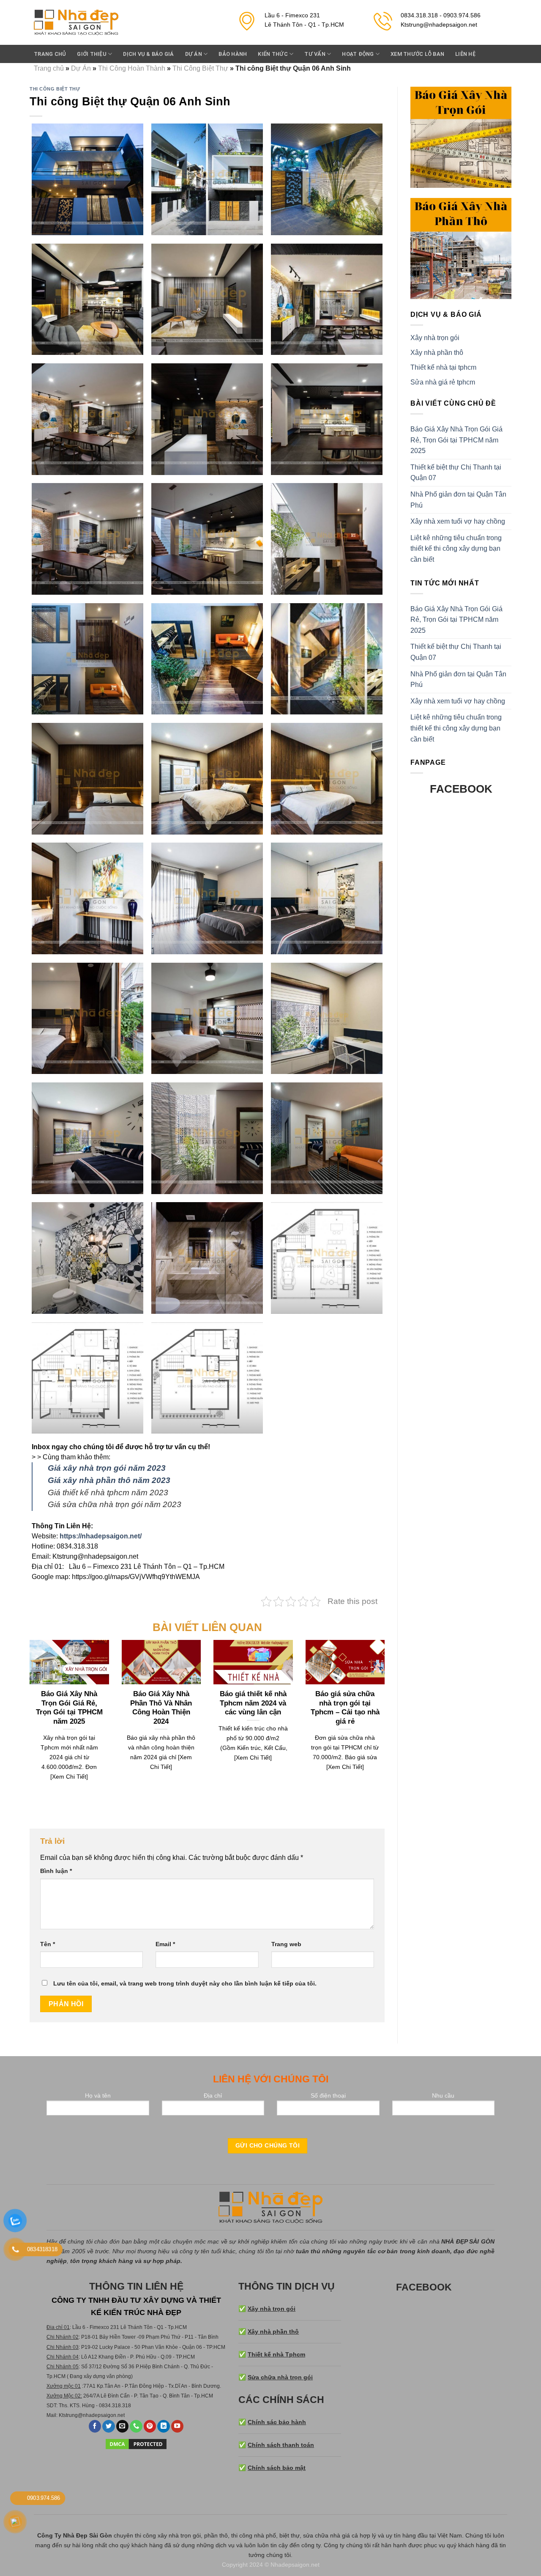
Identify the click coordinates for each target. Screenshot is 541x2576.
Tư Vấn (315, 54)
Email (165, 1944)
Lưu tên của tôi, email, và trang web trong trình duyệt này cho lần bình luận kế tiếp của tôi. (185, 1983)
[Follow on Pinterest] (150, 2426)
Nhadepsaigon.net (295, 2565)
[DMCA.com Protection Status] (136, 2444)
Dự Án (81, 68)
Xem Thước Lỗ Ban (417, 54)
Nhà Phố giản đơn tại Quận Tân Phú (458, 500)
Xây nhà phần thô (437, 353)
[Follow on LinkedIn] (164, 2426)
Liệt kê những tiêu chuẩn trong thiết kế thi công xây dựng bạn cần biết (456, 549)
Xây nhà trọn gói (435, 338)
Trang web (286, 1944)
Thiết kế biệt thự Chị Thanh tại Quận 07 (456, 473)
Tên (48, 1944)
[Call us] (136, 2426)
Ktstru (65, 2415)
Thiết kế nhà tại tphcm (443, 367)
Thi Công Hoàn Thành (132, 68)
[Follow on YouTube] (178, 2426)
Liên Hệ (465, 54)
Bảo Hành (233, 54)
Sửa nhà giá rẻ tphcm (443, 382)
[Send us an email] (123, 2426)
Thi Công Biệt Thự (200, 68)
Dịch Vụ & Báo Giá (148, 54)
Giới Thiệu (92, 54)
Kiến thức (273, 54)
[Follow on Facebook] (95, 2426)
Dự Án (194, 54)
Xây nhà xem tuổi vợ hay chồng (458, 521)
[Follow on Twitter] (109, 2426)
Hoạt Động (358, 54)
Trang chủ (50, 54)
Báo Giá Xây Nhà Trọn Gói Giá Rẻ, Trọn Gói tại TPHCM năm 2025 (456, 440)
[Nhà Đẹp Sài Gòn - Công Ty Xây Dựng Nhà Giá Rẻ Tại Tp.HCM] (76, 23)
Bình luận (56, 1871)
